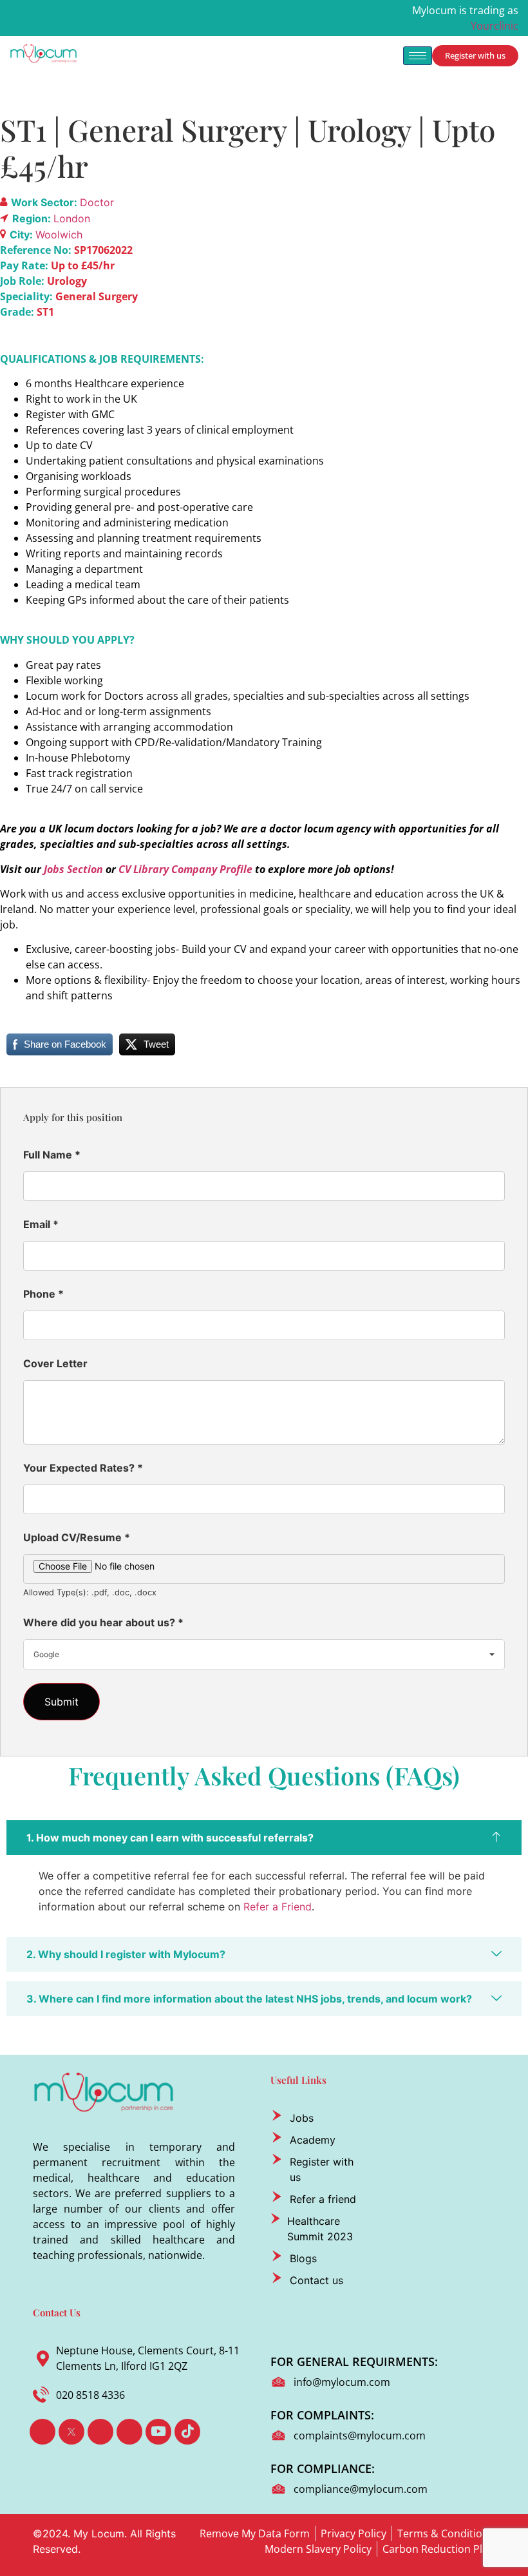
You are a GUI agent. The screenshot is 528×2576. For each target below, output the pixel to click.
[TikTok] (187, 2432)
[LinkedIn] (100, 2432)
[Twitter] (71, 2432)
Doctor (97, 202)
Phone (43, 1294)
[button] (264, 1838)
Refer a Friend (278, 1907)
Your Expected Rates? (83, 1468)
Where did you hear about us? (103, 1622)
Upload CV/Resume (77, 1537)
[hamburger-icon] (418, 56)
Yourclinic (495, 26)
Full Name (52, 1155)
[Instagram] (129, 2432)
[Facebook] (42, 2432)
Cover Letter (55, 1363)
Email (41, 1224)
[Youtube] (158, 2432)
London (72, 218)
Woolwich (59, 235)
